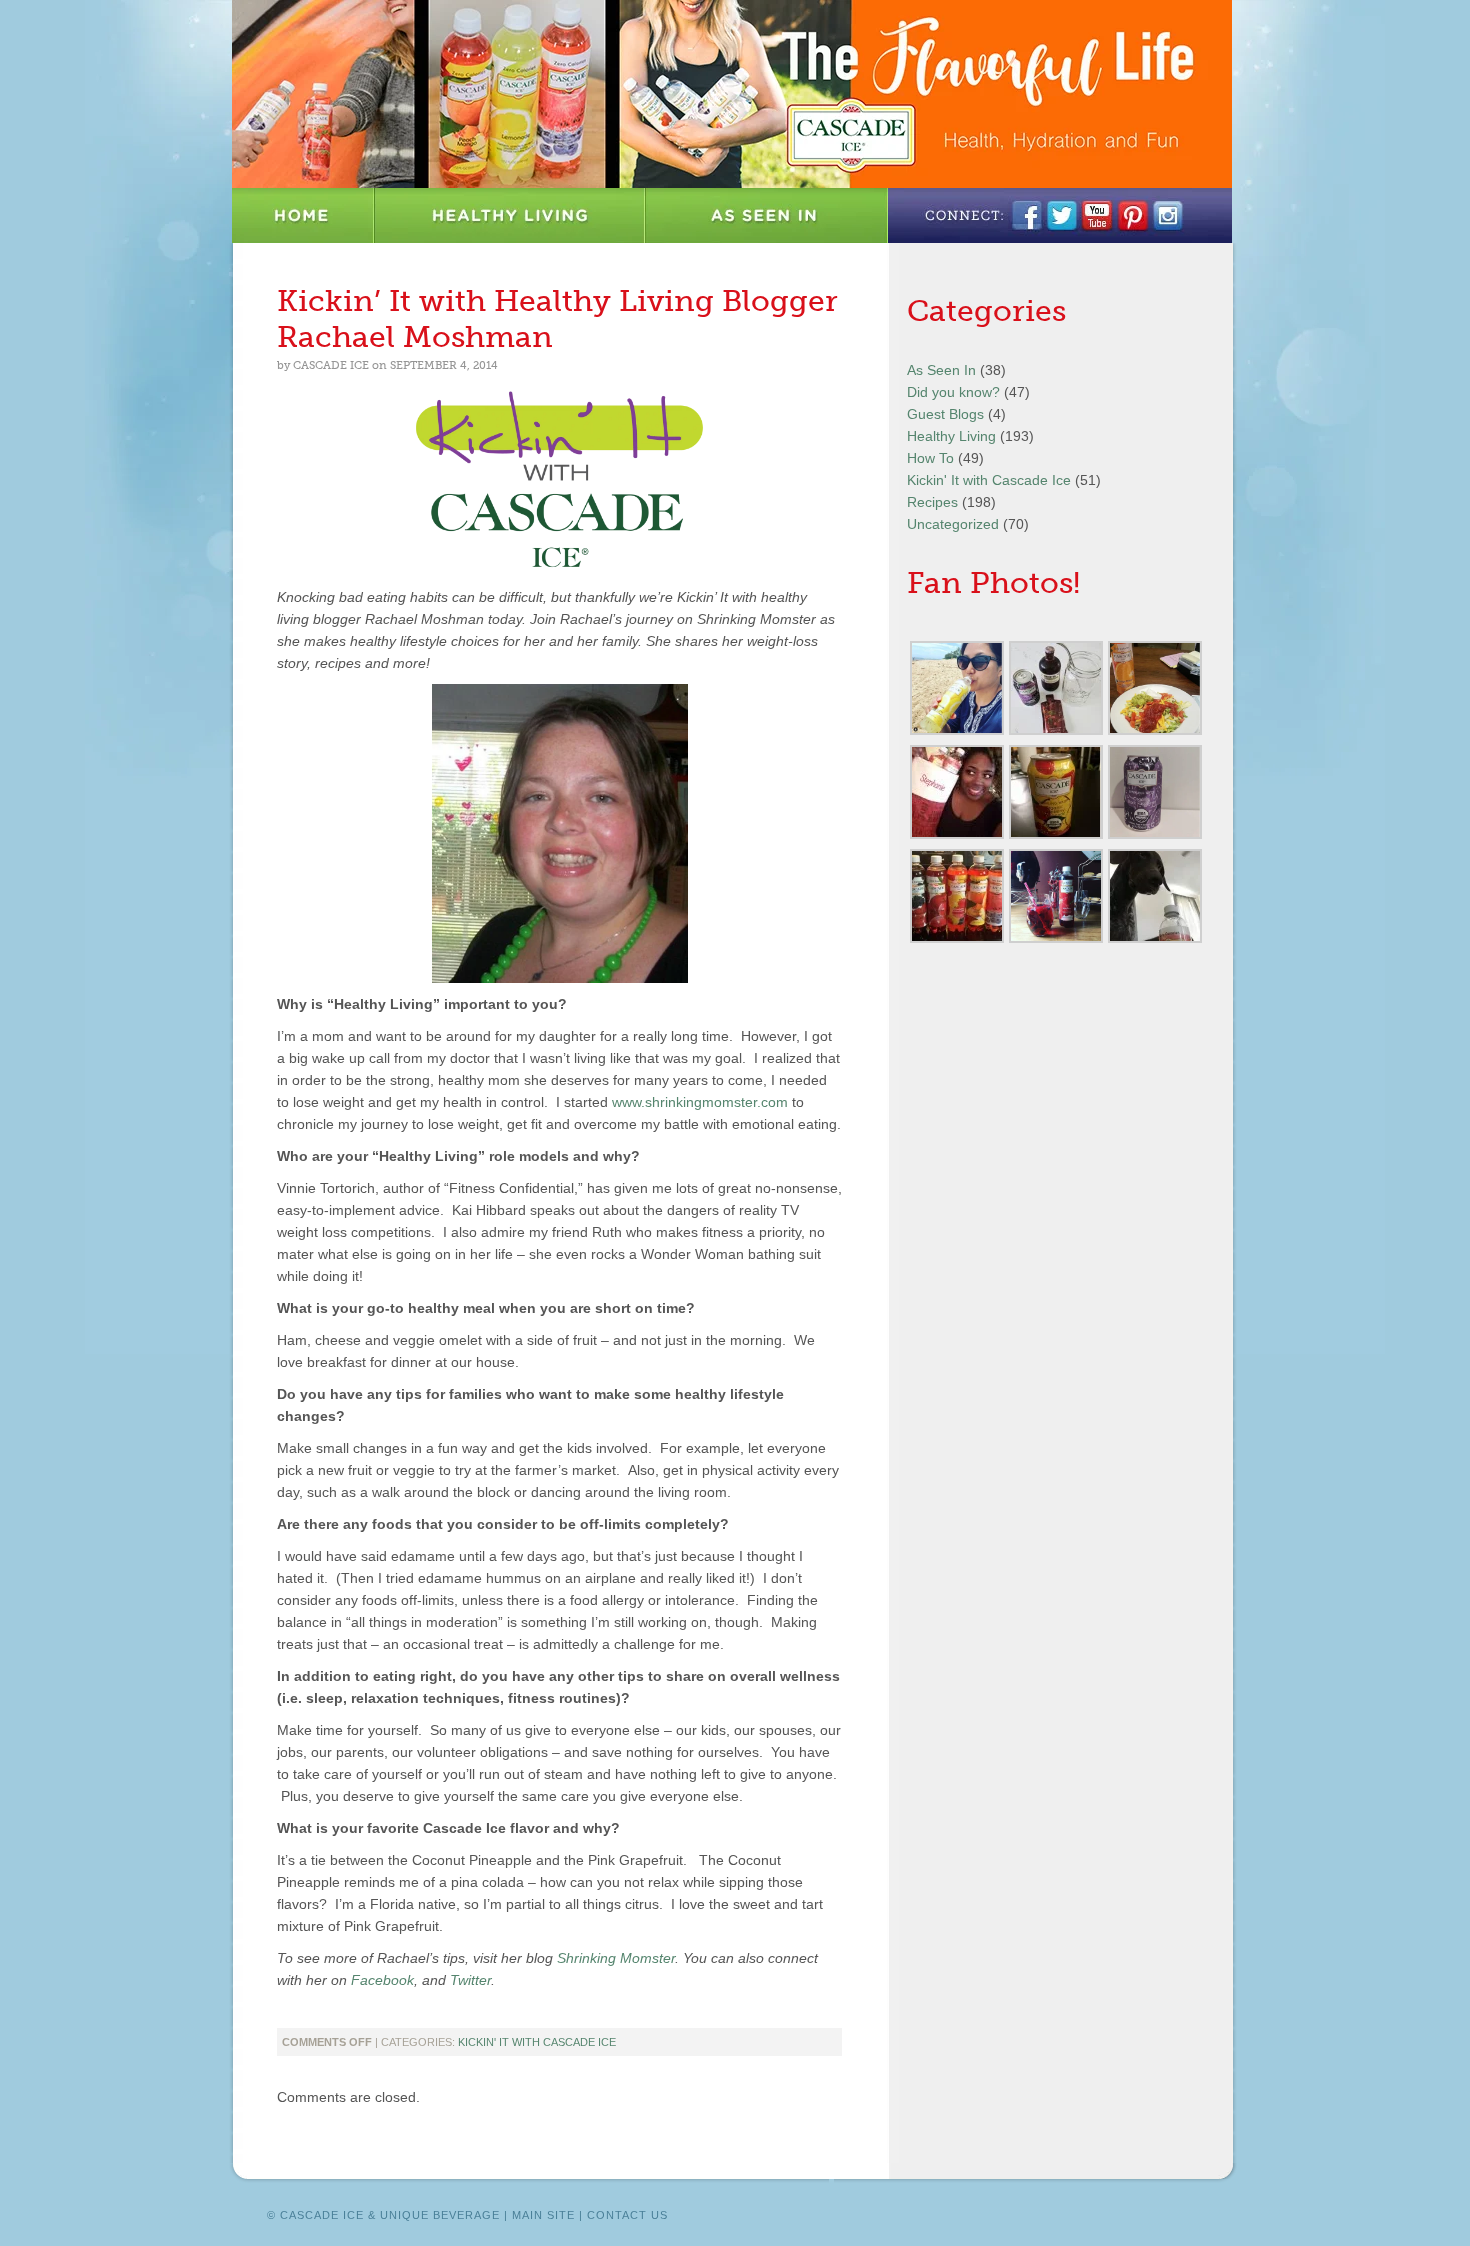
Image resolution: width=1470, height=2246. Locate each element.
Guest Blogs (945, 414)
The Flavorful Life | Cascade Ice (732, 94)
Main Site (543, 2215)
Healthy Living (510, 215)
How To (930, 458)
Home (303, 215)
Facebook (382, 1980)
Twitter (470, 1980)
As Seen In (767, 215)
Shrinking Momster (616, 1958)
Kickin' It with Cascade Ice (537, 2042)
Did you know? (953, 392)
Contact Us (627, 2215)
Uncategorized (953, 524)
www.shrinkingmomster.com (700, 1102)
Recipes (932, 502)
